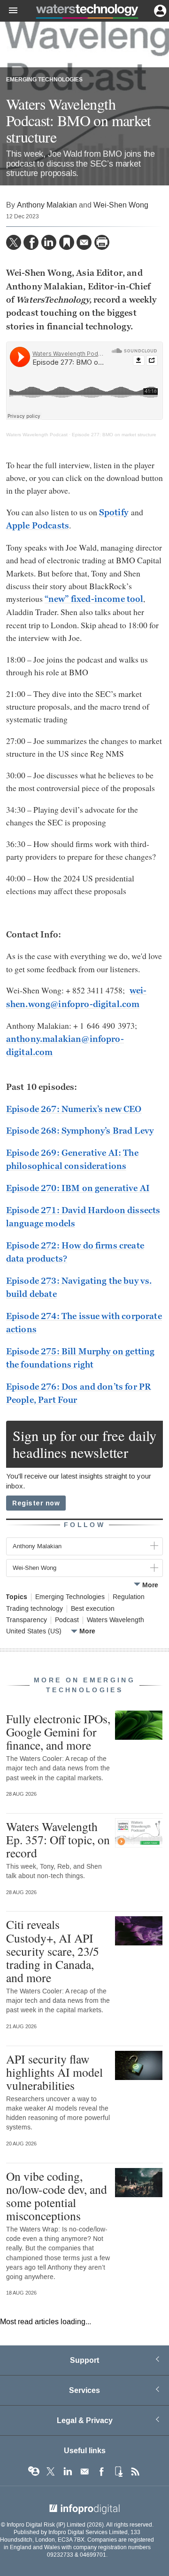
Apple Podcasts (38, 526)
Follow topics (34, 2472)
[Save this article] (67, 242)
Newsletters (84, 2472)
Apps (118, 2472)
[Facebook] (31, 242)
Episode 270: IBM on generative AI (78, 1188)
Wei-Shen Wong (121, 205)
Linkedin (68, 2472)
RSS (135, 2472)
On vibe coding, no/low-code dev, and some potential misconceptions (57, 2196)
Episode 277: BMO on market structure (114, 435)
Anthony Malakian (47, 205)
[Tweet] (14, 242)
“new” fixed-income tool (94, 599)
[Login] (159, 10)
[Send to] (84, 242)
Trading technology (35, 1609)
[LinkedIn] (49, 242)
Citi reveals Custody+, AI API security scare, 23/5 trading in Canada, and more (53, 1951)
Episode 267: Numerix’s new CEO (74, 1109)
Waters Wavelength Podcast (37, 435)
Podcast (67, 1620)
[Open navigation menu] (9, 11)
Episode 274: (34, 1316)
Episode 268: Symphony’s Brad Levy (80, 1131)
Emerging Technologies (44, 80)
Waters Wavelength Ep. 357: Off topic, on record (58, 1840)
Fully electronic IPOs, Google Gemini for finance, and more (58, 1732)
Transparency (27, 1620)
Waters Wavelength (115, 1620)
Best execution (93, 1609)
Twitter (51, 2472)
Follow (84, 1525)
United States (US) (34, 1632)
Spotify (114, 512)
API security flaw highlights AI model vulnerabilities (54, 2072)
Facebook (101, 2472)
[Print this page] (102, 242)
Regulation (129, 1597)
